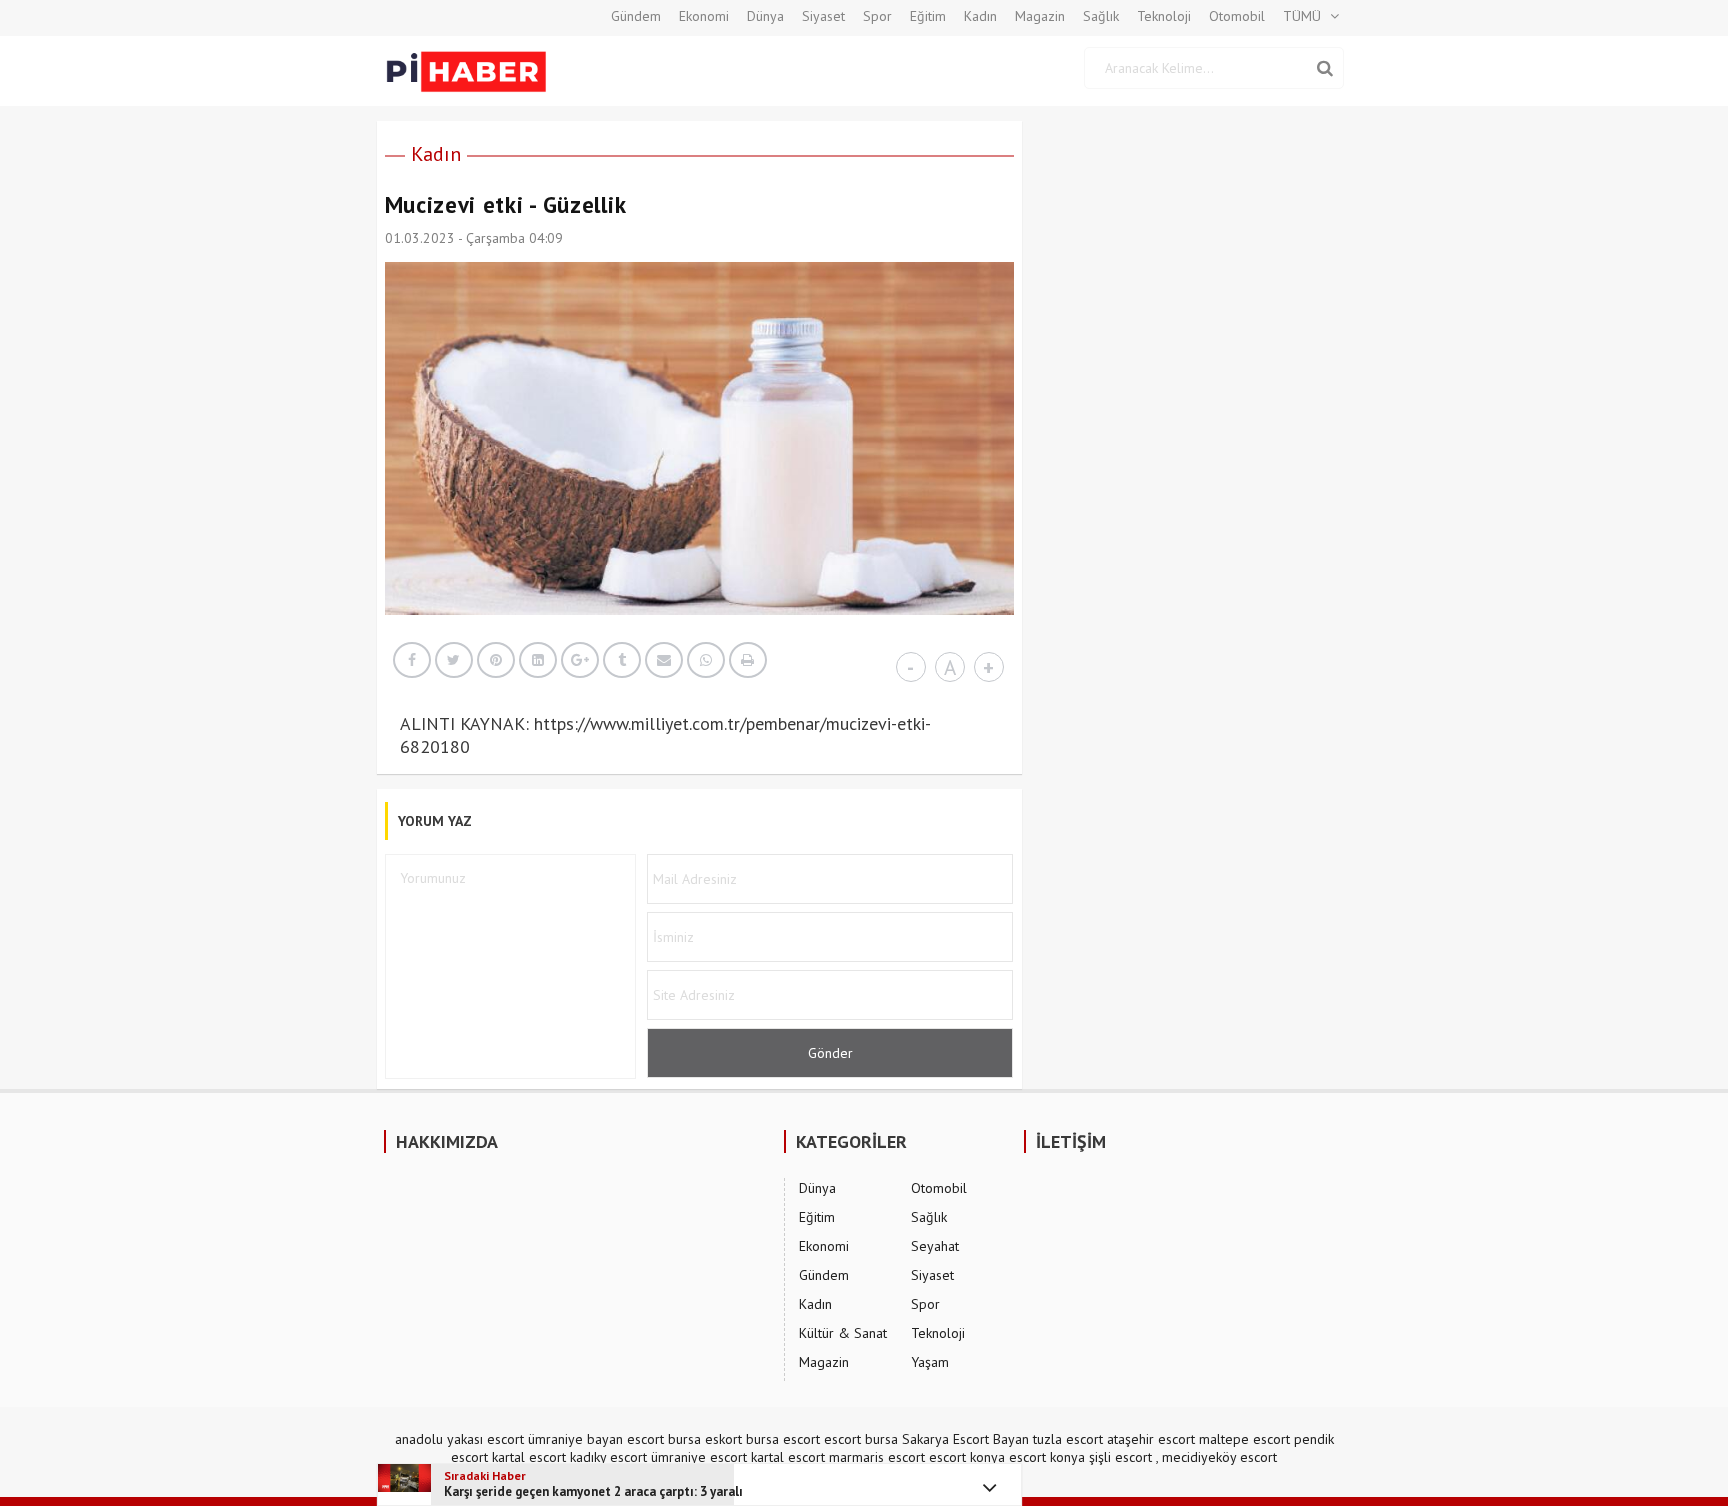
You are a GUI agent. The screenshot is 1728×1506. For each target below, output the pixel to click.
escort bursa (861, 1439)
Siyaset (823, 16)
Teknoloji (1164, 16)
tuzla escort (1068, 1439)
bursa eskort (705, 1439)
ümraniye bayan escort (596, 1439)
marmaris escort (877, 1457)
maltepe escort (1244, 1439)
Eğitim (928, 16)
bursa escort (783, 1439)
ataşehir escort (1151, 1439)
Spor (877, 16)
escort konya (967, 1457)
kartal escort (529, 1457)
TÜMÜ (1302, 16)
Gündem (636, 16)
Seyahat (935, 1246)
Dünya (765, 16)
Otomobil (1237, 16)
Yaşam (930, 1362)
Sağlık (1101, 16)
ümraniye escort (699, 1457)
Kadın (980, 16)
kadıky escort (608, 1457)
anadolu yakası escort (459, 1439)
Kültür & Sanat (843, 1333)
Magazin (1040, 16)
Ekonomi (704, 16)
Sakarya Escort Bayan (965, 1439)
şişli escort (1120, 1457)
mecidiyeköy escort (1219, 1457)
